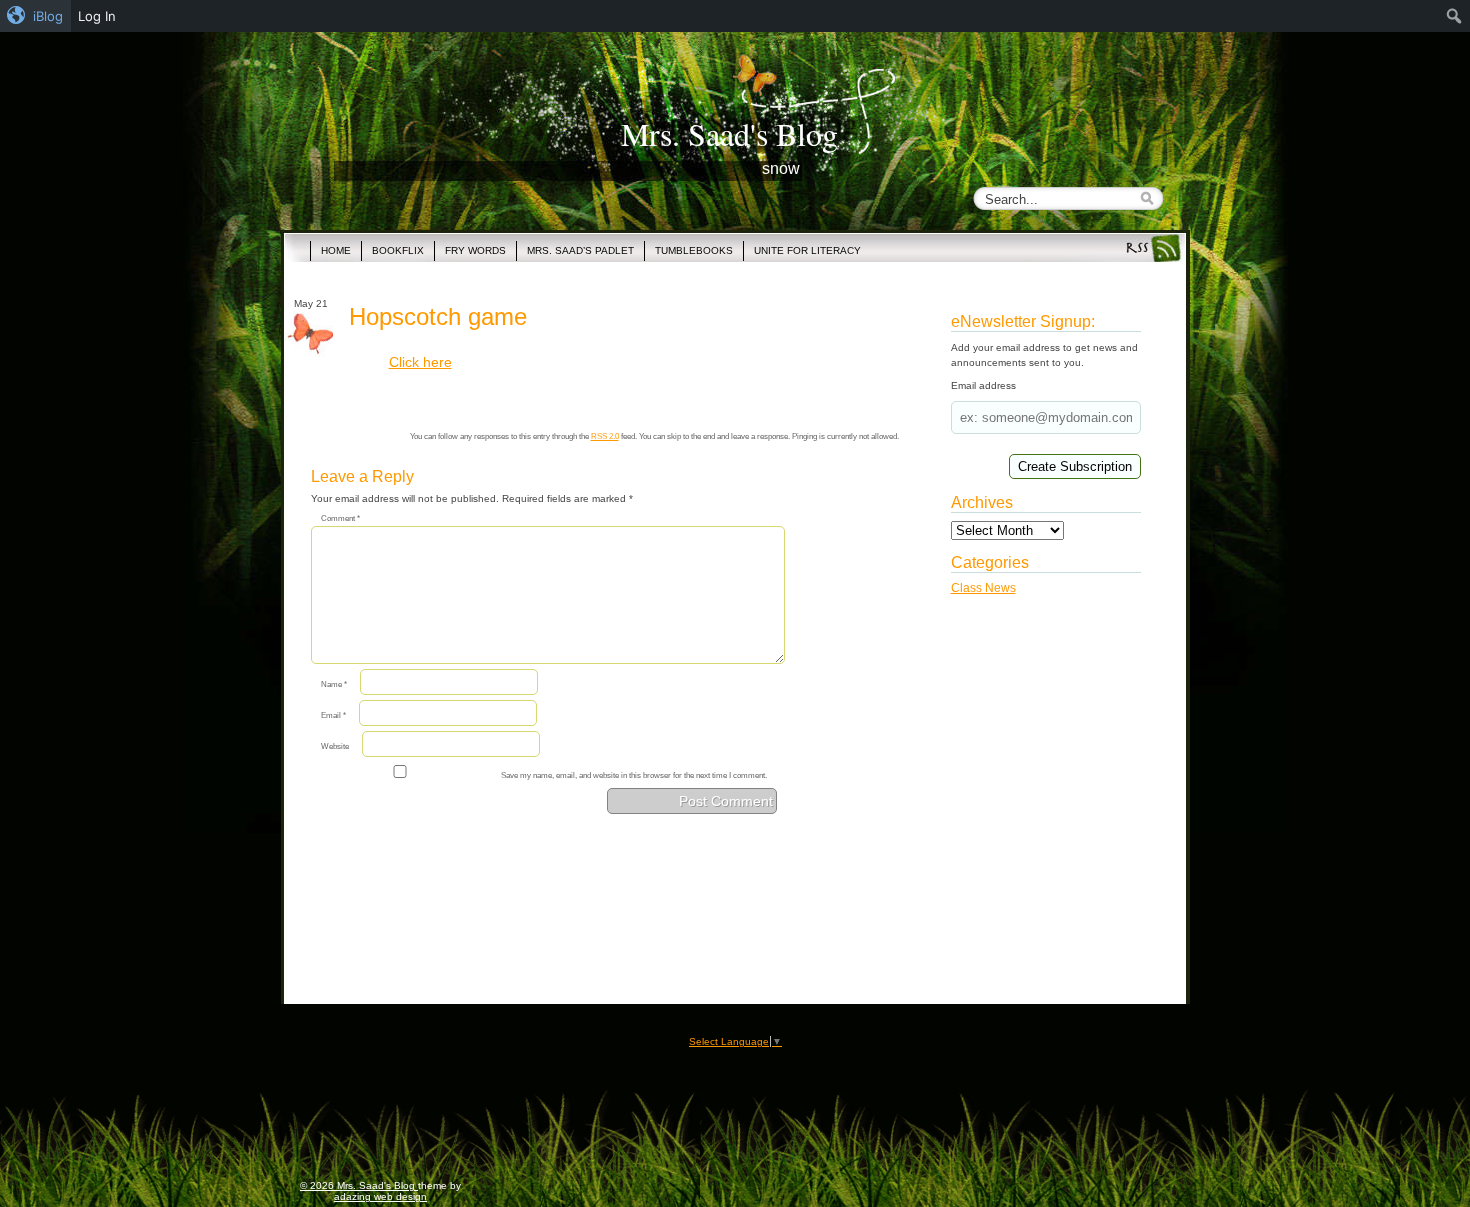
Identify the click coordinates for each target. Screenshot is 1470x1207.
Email (333, 715)
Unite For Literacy (807, 250)
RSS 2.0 (605, 436)
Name (334, 684)
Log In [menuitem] (97, 16)
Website (335, 746)
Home (336, 250)
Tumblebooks (694, 250)
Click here (420, 362)
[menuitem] (35, 16)
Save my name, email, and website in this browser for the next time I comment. (634, 775)
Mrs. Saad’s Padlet (580, 250)
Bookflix (398, 250)
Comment (340, 518)
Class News (983, 588)
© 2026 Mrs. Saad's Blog (359, 1185)
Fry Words (475, 250)
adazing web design (380, 1196)
